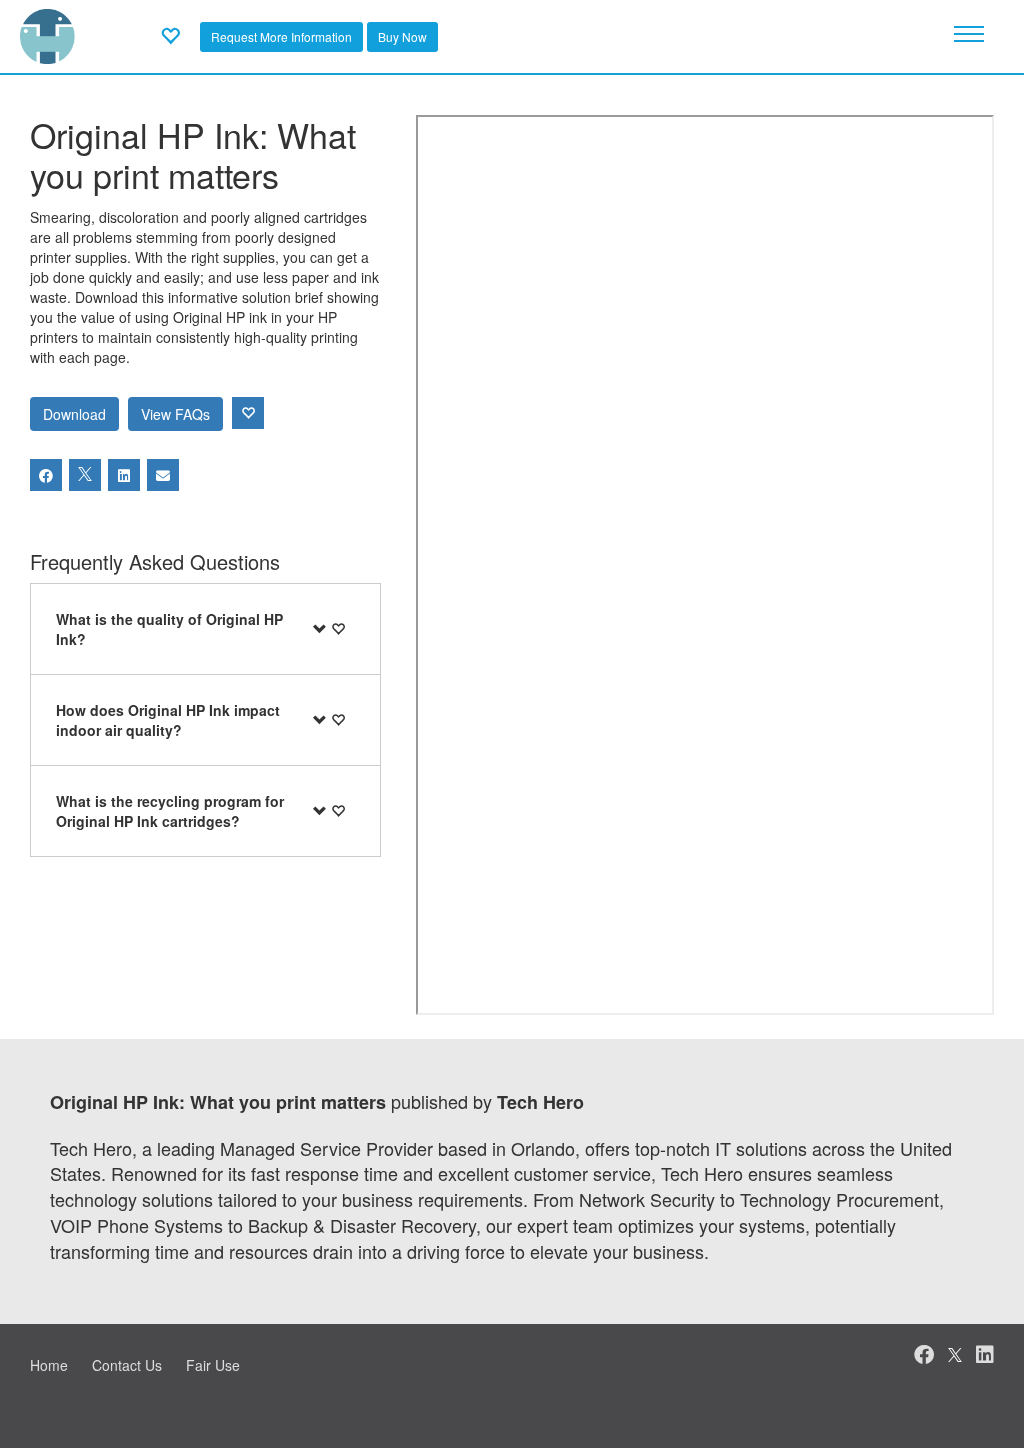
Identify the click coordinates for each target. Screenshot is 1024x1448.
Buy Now (402, 36)
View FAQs (175, 414)
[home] (47, 34)
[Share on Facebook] (46, 475)
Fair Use (213, 1365)
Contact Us (127, 1365)
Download (74, 414)
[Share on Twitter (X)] (85, 475)
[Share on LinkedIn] (124, 475)
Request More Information (281, 36)
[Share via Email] (163, 475)
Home (49, 1365)
